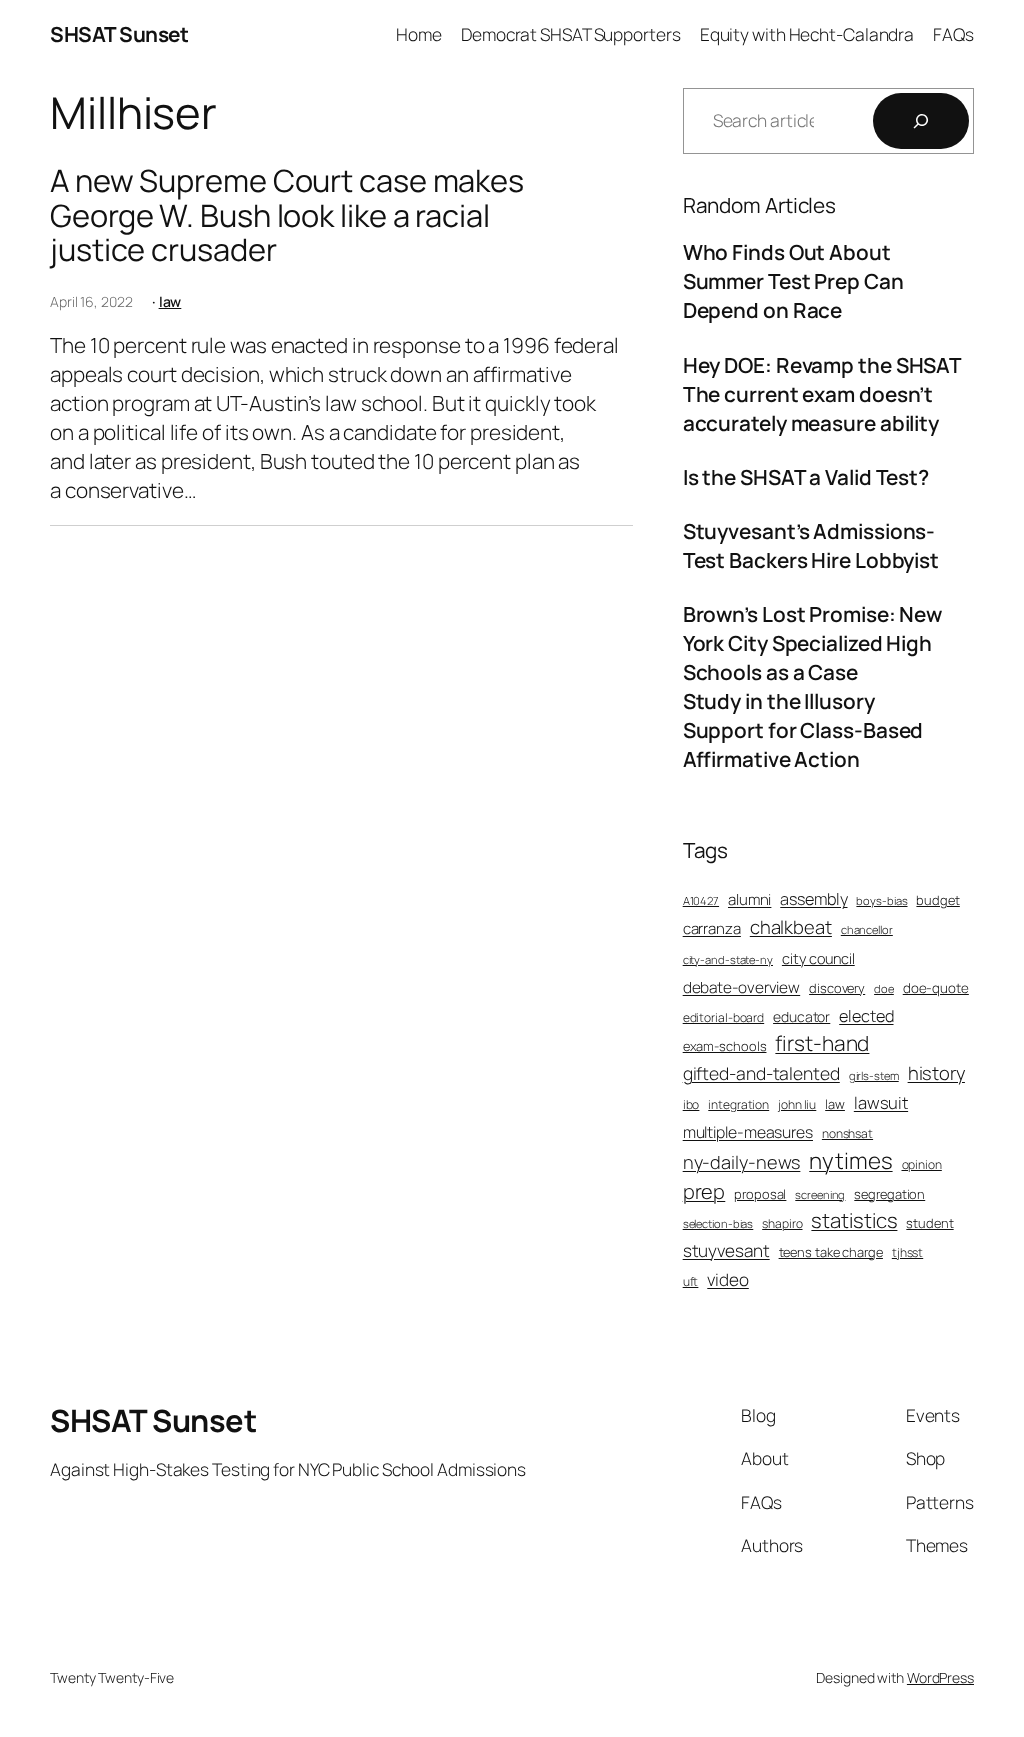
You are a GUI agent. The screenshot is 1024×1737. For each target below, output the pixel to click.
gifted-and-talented (761, 1073)
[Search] (921, 121)
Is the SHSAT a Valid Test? (806, 477)
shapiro (782, 1224)
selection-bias (718, 1223)
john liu (797, 1105)
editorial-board (724, 1018)
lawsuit (881, 1102)
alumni (749, 899)
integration (738, 1105)
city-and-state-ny (728, 959)
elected (866, 1016)
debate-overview (742, 987)
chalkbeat (791, 927)
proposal (760, 1194)
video (728, 1279)
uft (691, 1282)
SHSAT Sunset (119, 34)
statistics (854, 1220)
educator (801, 1016)
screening (820, 1194)
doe (884, 988)
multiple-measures (748, 1132)
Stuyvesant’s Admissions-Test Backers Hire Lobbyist (811, 545)
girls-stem (874, 1075)
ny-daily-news (742, 1162)
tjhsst (907, 1253)
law (170, 301)
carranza (712, 928)
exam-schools (725, 1046)
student (929, 1223)
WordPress (940, 1677)
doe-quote (936, 988)
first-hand (822, 1043)
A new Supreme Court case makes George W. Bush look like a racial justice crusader (287, 215)
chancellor (867, 929)
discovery (837, 988)
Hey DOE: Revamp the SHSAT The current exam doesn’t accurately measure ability (822, 394)
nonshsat (847, 1134)
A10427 (701, 900)
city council (818, 958)
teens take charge (831, 1252)
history (936, 1073)
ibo (691, 1105)
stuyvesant (726, 1250)
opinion (922, 1165)
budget (937, 900)
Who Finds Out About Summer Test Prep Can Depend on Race (793, 281)
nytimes (850, 1160)
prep (704, 1191)
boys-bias (881, 900)
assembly (813, 899)
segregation (889, 1194)
